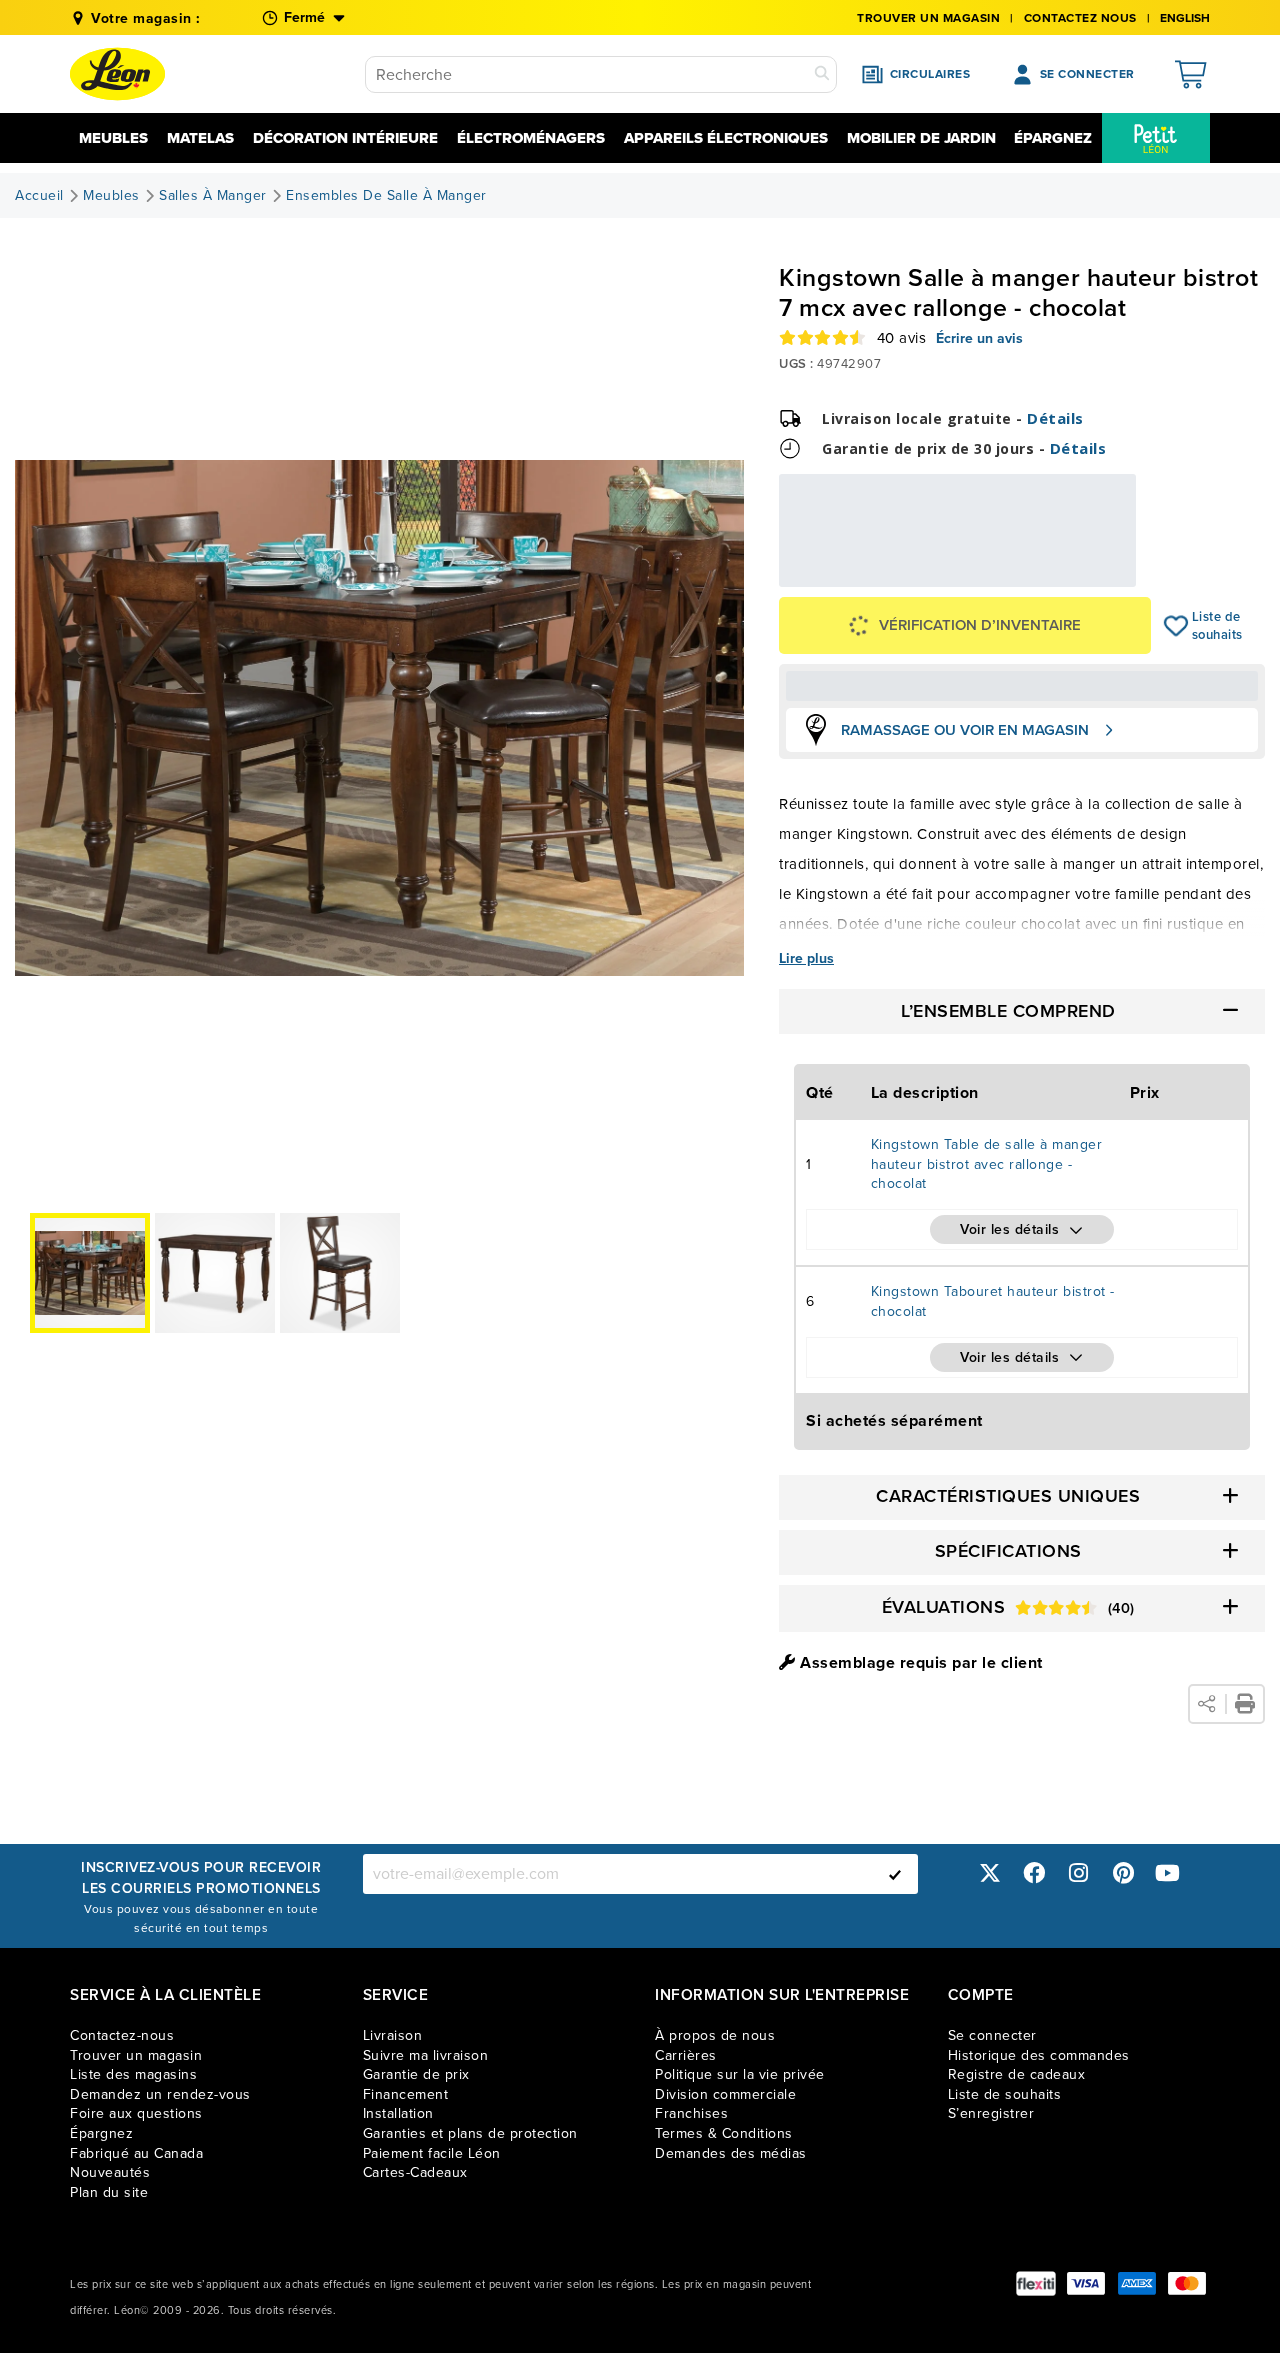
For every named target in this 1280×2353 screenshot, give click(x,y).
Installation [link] (398, 2113)
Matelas (200, 138)
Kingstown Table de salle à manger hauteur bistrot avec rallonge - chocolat (987, 1164)
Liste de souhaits (1176, 626)
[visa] (1086, 2283)
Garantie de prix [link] (416, 2074)
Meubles (113, 138)
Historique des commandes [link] (1039, 2055)
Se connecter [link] (992, 2035)
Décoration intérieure (345, 138)
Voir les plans (1069, 573)
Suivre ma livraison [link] (426, 2055)
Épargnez (1053, 138)
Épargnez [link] (101, 2133)
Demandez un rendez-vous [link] (160, 2094)
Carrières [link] (686, 2055)
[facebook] (1034, 1873)
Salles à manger (213, 196)
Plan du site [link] (109, 2192)
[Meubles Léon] (117, 74)
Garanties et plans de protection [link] (470, 2133)
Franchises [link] (691, 2113)
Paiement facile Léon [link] (432, 2153)
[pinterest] (1123, 1873)
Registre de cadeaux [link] (1017, 2074)
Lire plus (806, 959)
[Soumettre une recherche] (822, 74)
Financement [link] (406, 2094)
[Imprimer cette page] (1245, 1704)
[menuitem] (1156, 138)
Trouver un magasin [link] (928, 18)
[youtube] (1168, 1873)
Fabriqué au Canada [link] (136, 2153)
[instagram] (1079, 1873)
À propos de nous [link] (715, 2035)
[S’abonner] (895, 1874)
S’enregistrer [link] (991, 2113)
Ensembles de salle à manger (386, 196)
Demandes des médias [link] (731, 2153)
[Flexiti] (1036, 2283)
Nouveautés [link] (110, 2172)
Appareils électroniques (726, 138)
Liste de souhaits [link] (1005, 2094)
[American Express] (1137, 2283)
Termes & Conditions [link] (724, 2133)
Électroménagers (531, 138)
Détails (1055, 418)
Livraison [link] (393, 2035)
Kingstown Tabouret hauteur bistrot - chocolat (993, 1301)
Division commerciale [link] (725, 2094)
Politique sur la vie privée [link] (740, 2074)
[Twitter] (990, 1873)
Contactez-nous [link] (122, 2035)
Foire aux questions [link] (136, 2113)
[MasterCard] (1187, 2283)
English (1185, 18)
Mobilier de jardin (921, 138)
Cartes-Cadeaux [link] (415, 2172)
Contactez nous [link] (1080, 18)
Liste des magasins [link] (133, 2074)
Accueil (39, 196)
